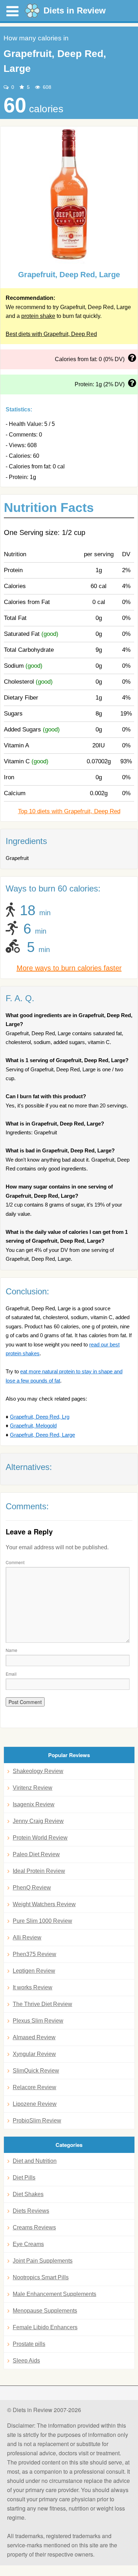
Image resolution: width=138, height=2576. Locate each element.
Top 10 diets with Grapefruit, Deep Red (69, 811)
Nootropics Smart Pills (41, 2277)
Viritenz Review (33, 1788)
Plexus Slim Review (38, 2021)
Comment (15, 1562)
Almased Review (34, 2037)
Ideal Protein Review (39, 1871)
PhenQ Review (32, 1888)
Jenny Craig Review (38, 1821)
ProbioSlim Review (37, 2121)
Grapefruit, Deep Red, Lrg (40, 1417)
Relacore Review (34, 2087)
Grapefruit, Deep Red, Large (42, 1435)
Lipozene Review (35, 2104)
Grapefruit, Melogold (33, 1426)
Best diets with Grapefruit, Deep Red (51, 334)
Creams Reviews (34, 2227)
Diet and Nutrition (35, 2161)
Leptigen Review (34, 1971)
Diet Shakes (28, 2194)
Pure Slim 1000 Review (42, 1921)
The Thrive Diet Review (42, 2004)
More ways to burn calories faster (69, 968)
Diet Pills (24, 2178)
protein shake (38, 316)
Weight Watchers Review (44, 1904)
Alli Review (27, 1937)
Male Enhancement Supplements (54, 2294)
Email (11, 1674)
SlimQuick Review (36, 2071)
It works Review (33, 1987)
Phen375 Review (34, 1954)
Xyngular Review (34, 2054)
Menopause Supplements (45, 2311)
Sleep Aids (26, 2361)
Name (11, 1650)
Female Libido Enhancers (45, 2327)
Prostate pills (29, 2344)
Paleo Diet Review (36, 1854)
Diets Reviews (31, 2211)
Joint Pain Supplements (43, 2261)
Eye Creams (28, 2244)
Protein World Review (40, 1838)
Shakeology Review (38, 1771)
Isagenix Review (34, 1804)
